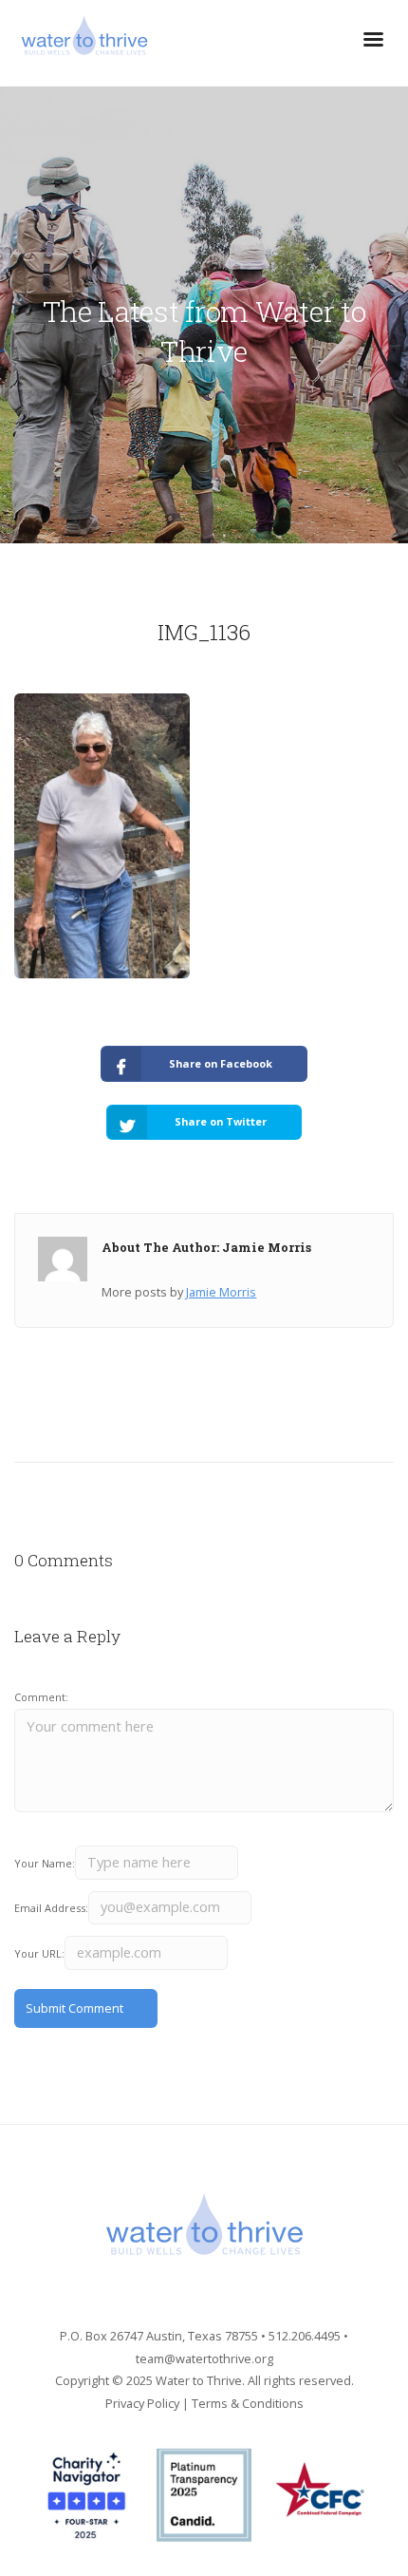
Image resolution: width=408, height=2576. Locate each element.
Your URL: (39, 1953)
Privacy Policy (142, 2403)
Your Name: (45, 1863)
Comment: (41, 1697)
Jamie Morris (221, 1292)
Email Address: (51, 1908)
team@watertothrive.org (204, 2358)
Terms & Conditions (248, 2403)
